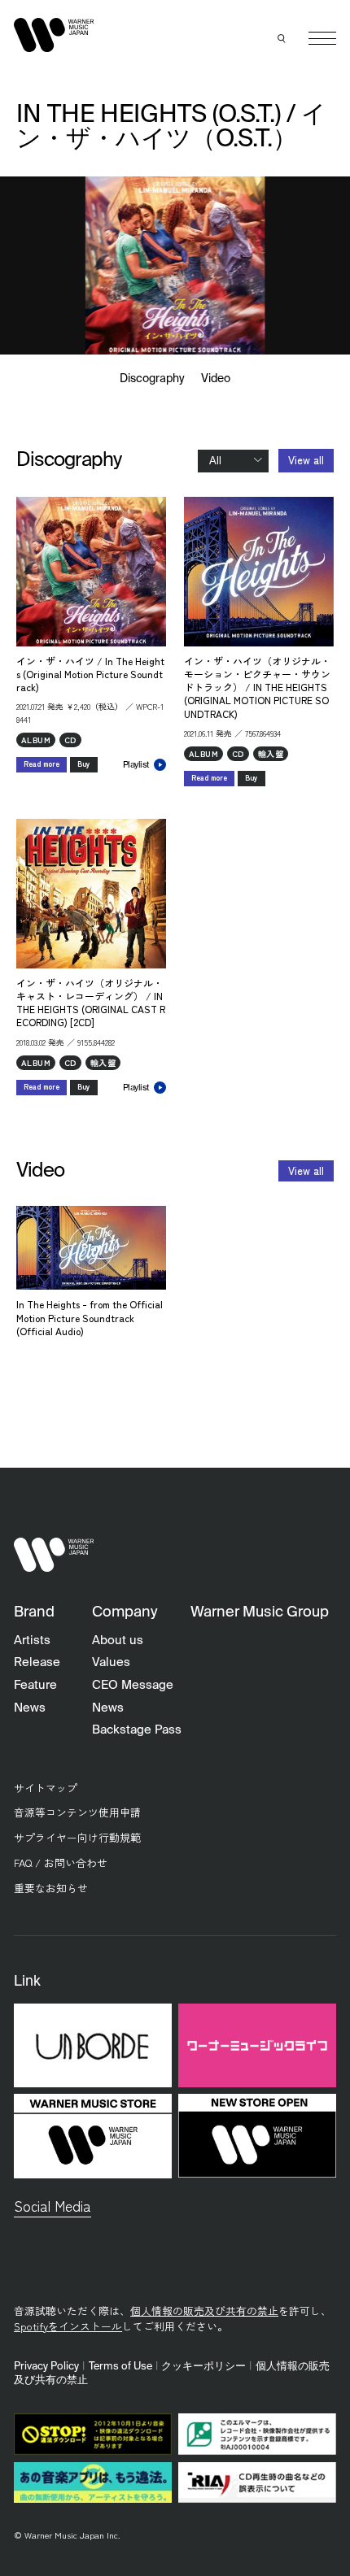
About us (118, 1640)
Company (125, 1612)
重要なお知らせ (51, 1888)
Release (37, 1662)
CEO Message (133, 1685)
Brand (34, 1612)
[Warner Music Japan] (54, 1554)
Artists (32, 1640)
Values (111, 1662)
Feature (35, 1685)
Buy (84, 764)
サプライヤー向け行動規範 (77, 1837)
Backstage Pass (137, 1730)
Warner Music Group (260, 1612)
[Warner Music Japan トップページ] (54, 35)
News (30, 1708)
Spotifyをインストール (68, 2326)
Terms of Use (120, 2367)
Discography (153, 379)
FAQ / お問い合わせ (61, 1862)
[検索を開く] (282, 38)
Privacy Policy (46, 2367)
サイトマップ (46, 1788)
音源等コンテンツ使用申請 (77, 1812)
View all (306, 460)
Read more (42, 764)
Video (216, 379)
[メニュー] (322, 38)
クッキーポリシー (203, 2367)
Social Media (52, 2206)
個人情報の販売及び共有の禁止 (204, 2311)
